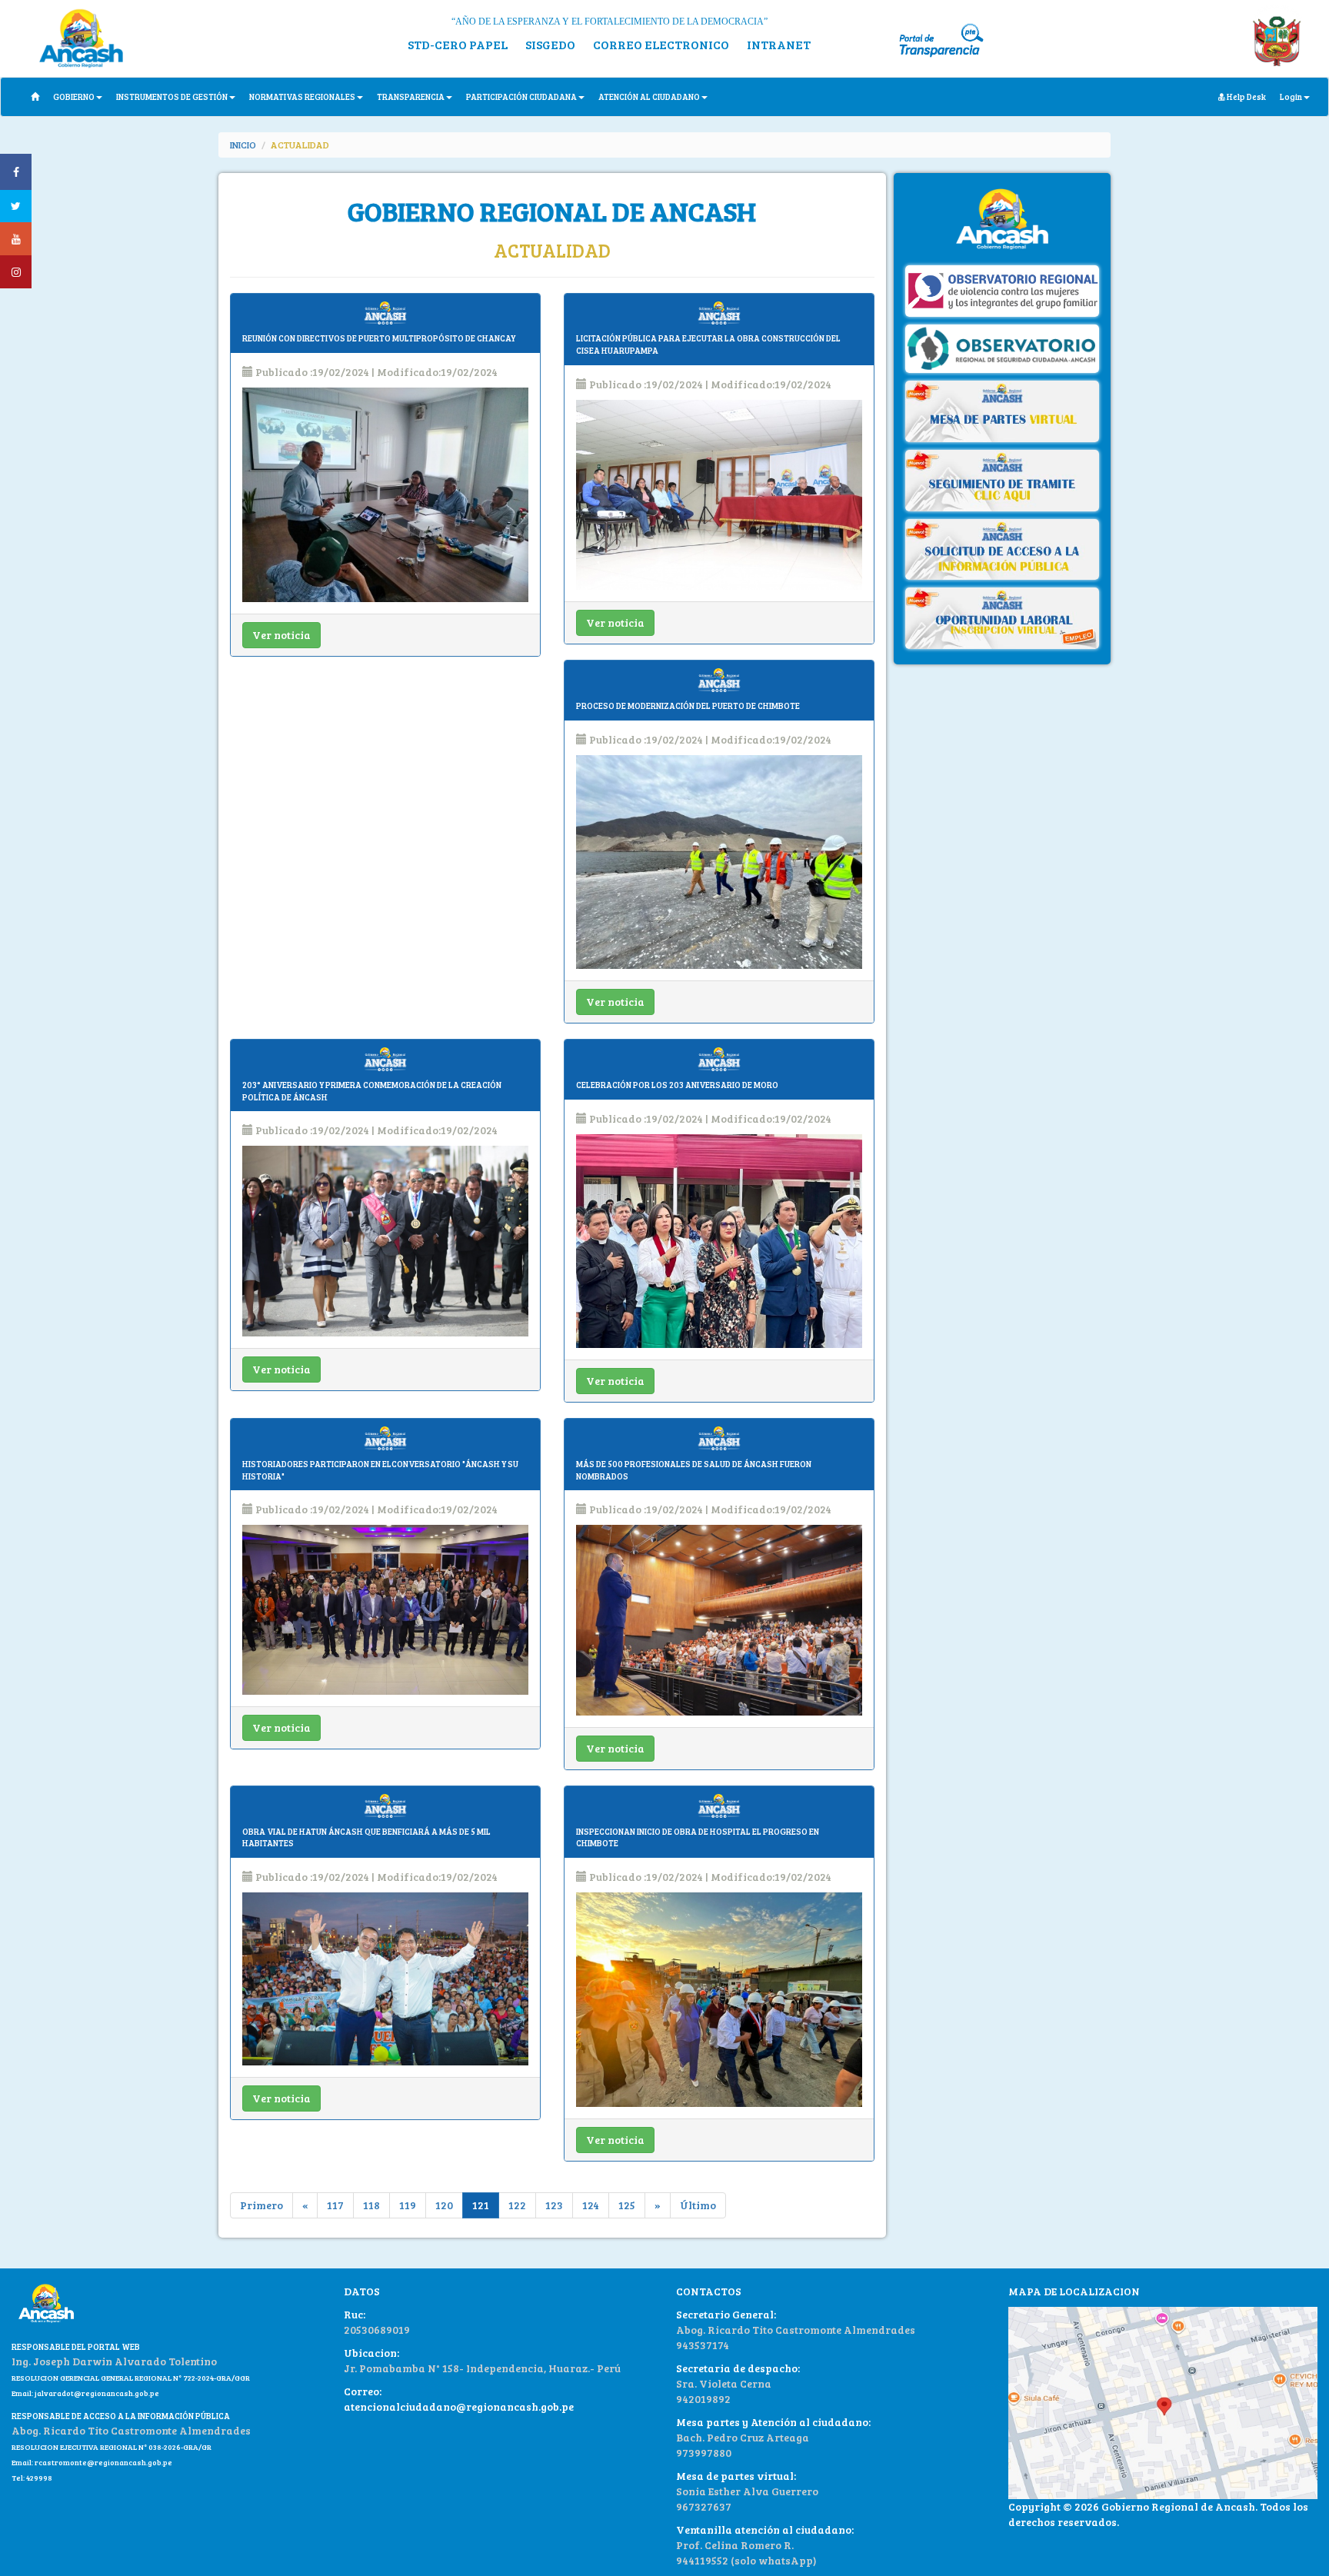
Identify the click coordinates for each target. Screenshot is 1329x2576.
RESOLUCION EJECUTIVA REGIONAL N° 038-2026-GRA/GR (112, 2447)
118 (371, 2205)
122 (517, 2205)
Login (1291, 97)
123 (554, 2205)
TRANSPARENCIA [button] (411, 97)
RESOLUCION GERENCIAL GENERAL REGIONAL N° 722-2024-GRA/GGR (131, 2378)
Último (698, 2205)
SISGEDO (550, 44)
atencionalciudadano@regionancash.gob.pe (459, 2406)
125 (627, 2205)
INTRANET (779, 44)
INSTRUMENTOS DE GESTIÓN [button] (172, 97)
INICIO (243, 145)
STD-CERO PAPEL (458, 44)
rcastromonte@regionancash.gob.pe (103, 2462)
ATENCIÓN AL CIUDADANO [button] (649, 97)
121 (481, 2205)
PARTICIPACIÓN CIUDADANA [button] (521, 97)
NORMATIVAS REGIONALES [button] (302, 97)
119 (408, 2205)
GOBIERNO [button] (74, 97)
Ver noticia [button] (281, 635)
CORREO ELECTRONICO (661, 44)
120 (444, 2205)
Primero (261, 2205)
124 (591, 2205)
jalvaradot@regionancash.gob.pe (96, 2393)
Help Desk (1246, 97)
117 (335, 2205)
